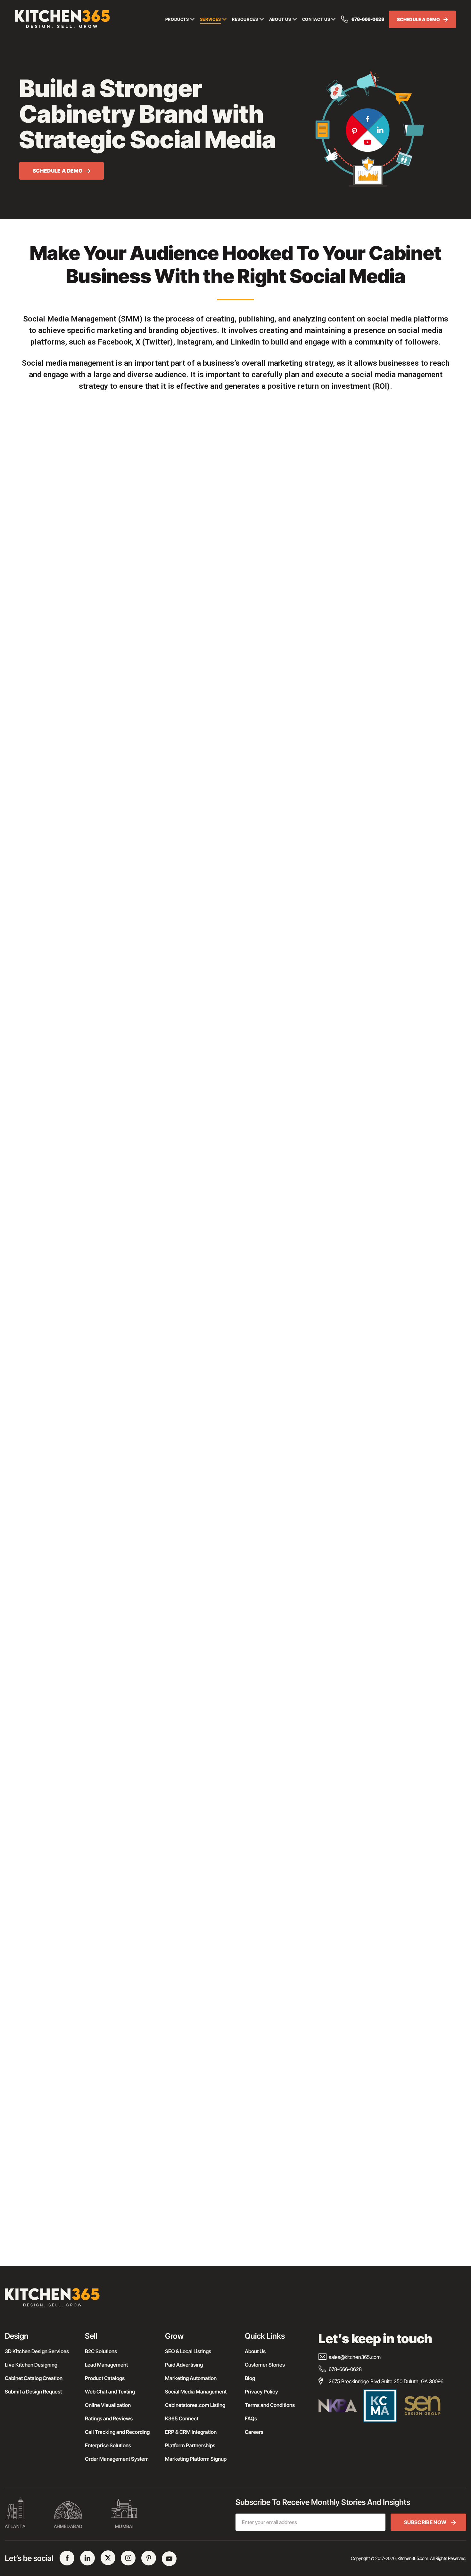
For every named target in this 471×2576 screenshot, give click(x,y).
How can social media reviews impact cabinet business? (144, 2149)
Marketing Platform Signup (196, 2459)
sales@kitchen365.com (355, 2357)
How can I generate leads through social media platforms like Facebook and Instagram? (188, 2122)
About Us (255, 2351)
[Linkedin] (87, 2558)
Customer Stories (265, 2365)
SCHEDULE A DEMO (419, 19)
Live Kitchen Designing (31, 2365)
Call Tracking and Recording (117, 2432)
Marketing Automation (191, 2378)
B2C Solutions (101, 2351)
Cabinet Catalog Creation (34, 2378)
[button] (235, 2040)
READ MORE (41, 1895)
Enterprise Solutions (108, 2445)
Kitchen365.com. (413, 2558)
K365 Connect (182, 2418)
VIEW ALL (232, 1943)
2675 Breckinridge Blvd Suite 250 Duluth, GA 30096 (386, 2381)
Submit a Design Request (33, 2392)
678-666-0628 (368, 19)
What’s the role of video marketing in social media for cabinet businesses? (170, 2176)
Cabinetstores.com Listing (195, 2405)
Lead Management (106, 2365)
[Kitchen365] (52, 2300)
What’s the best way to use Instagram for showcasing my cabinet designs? (171, 2095)
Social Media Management (196, 2392)
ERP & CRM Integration (191, 2432)
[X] (108, 2558)
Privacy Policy (261, 2392)
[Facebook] (67, 2558)
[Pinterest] (149, 2558)
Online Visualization (108, 2405)
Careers (254, 2432)
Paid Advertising (184, 2365)
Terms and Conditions (270, 2405)
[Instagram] (128, 2558)
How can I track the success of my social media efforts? (143, 2203)
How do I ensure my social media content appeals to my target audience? (167, 2230)
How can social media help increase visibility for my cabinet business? (164, 2040)
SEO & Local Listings (188, 2351)
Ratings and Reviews (109, 2418)
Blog (250, 2378)
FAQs (251, 2418)
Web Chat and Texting (110, 2392)
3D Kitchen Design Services (37, 2351)
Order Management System (117, 2459)
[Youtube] (169, 2559)
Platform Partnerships (190, 2445)
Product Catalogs (105, 2378)
